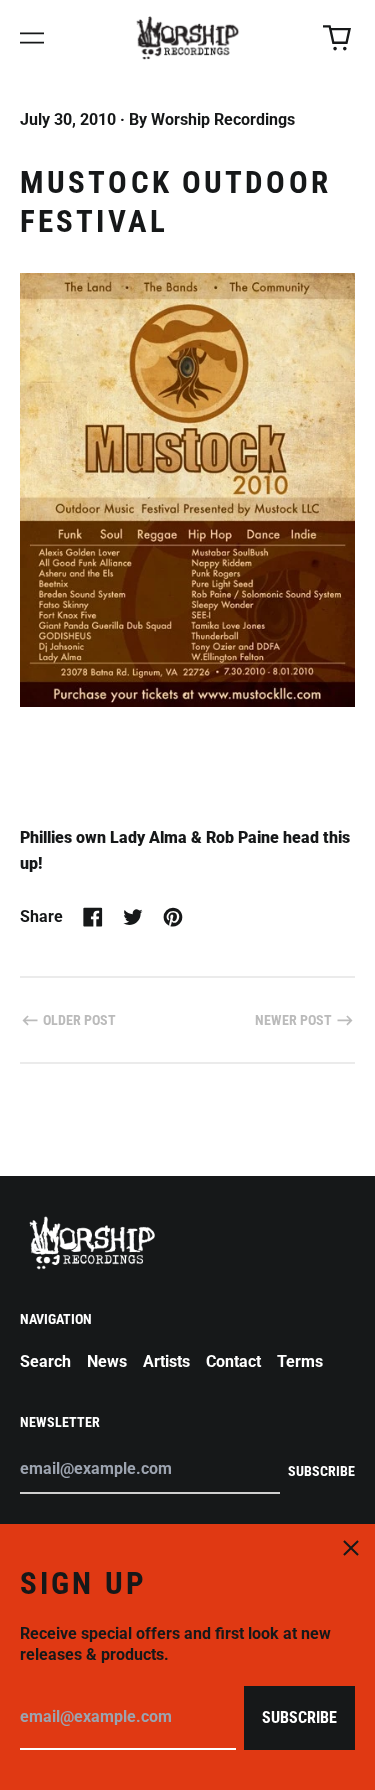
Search (45, 1361)
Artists (166, 1361)
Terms (300, 1361)
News (107, 1361)
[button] (337, 38)
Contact (233, 1361)
